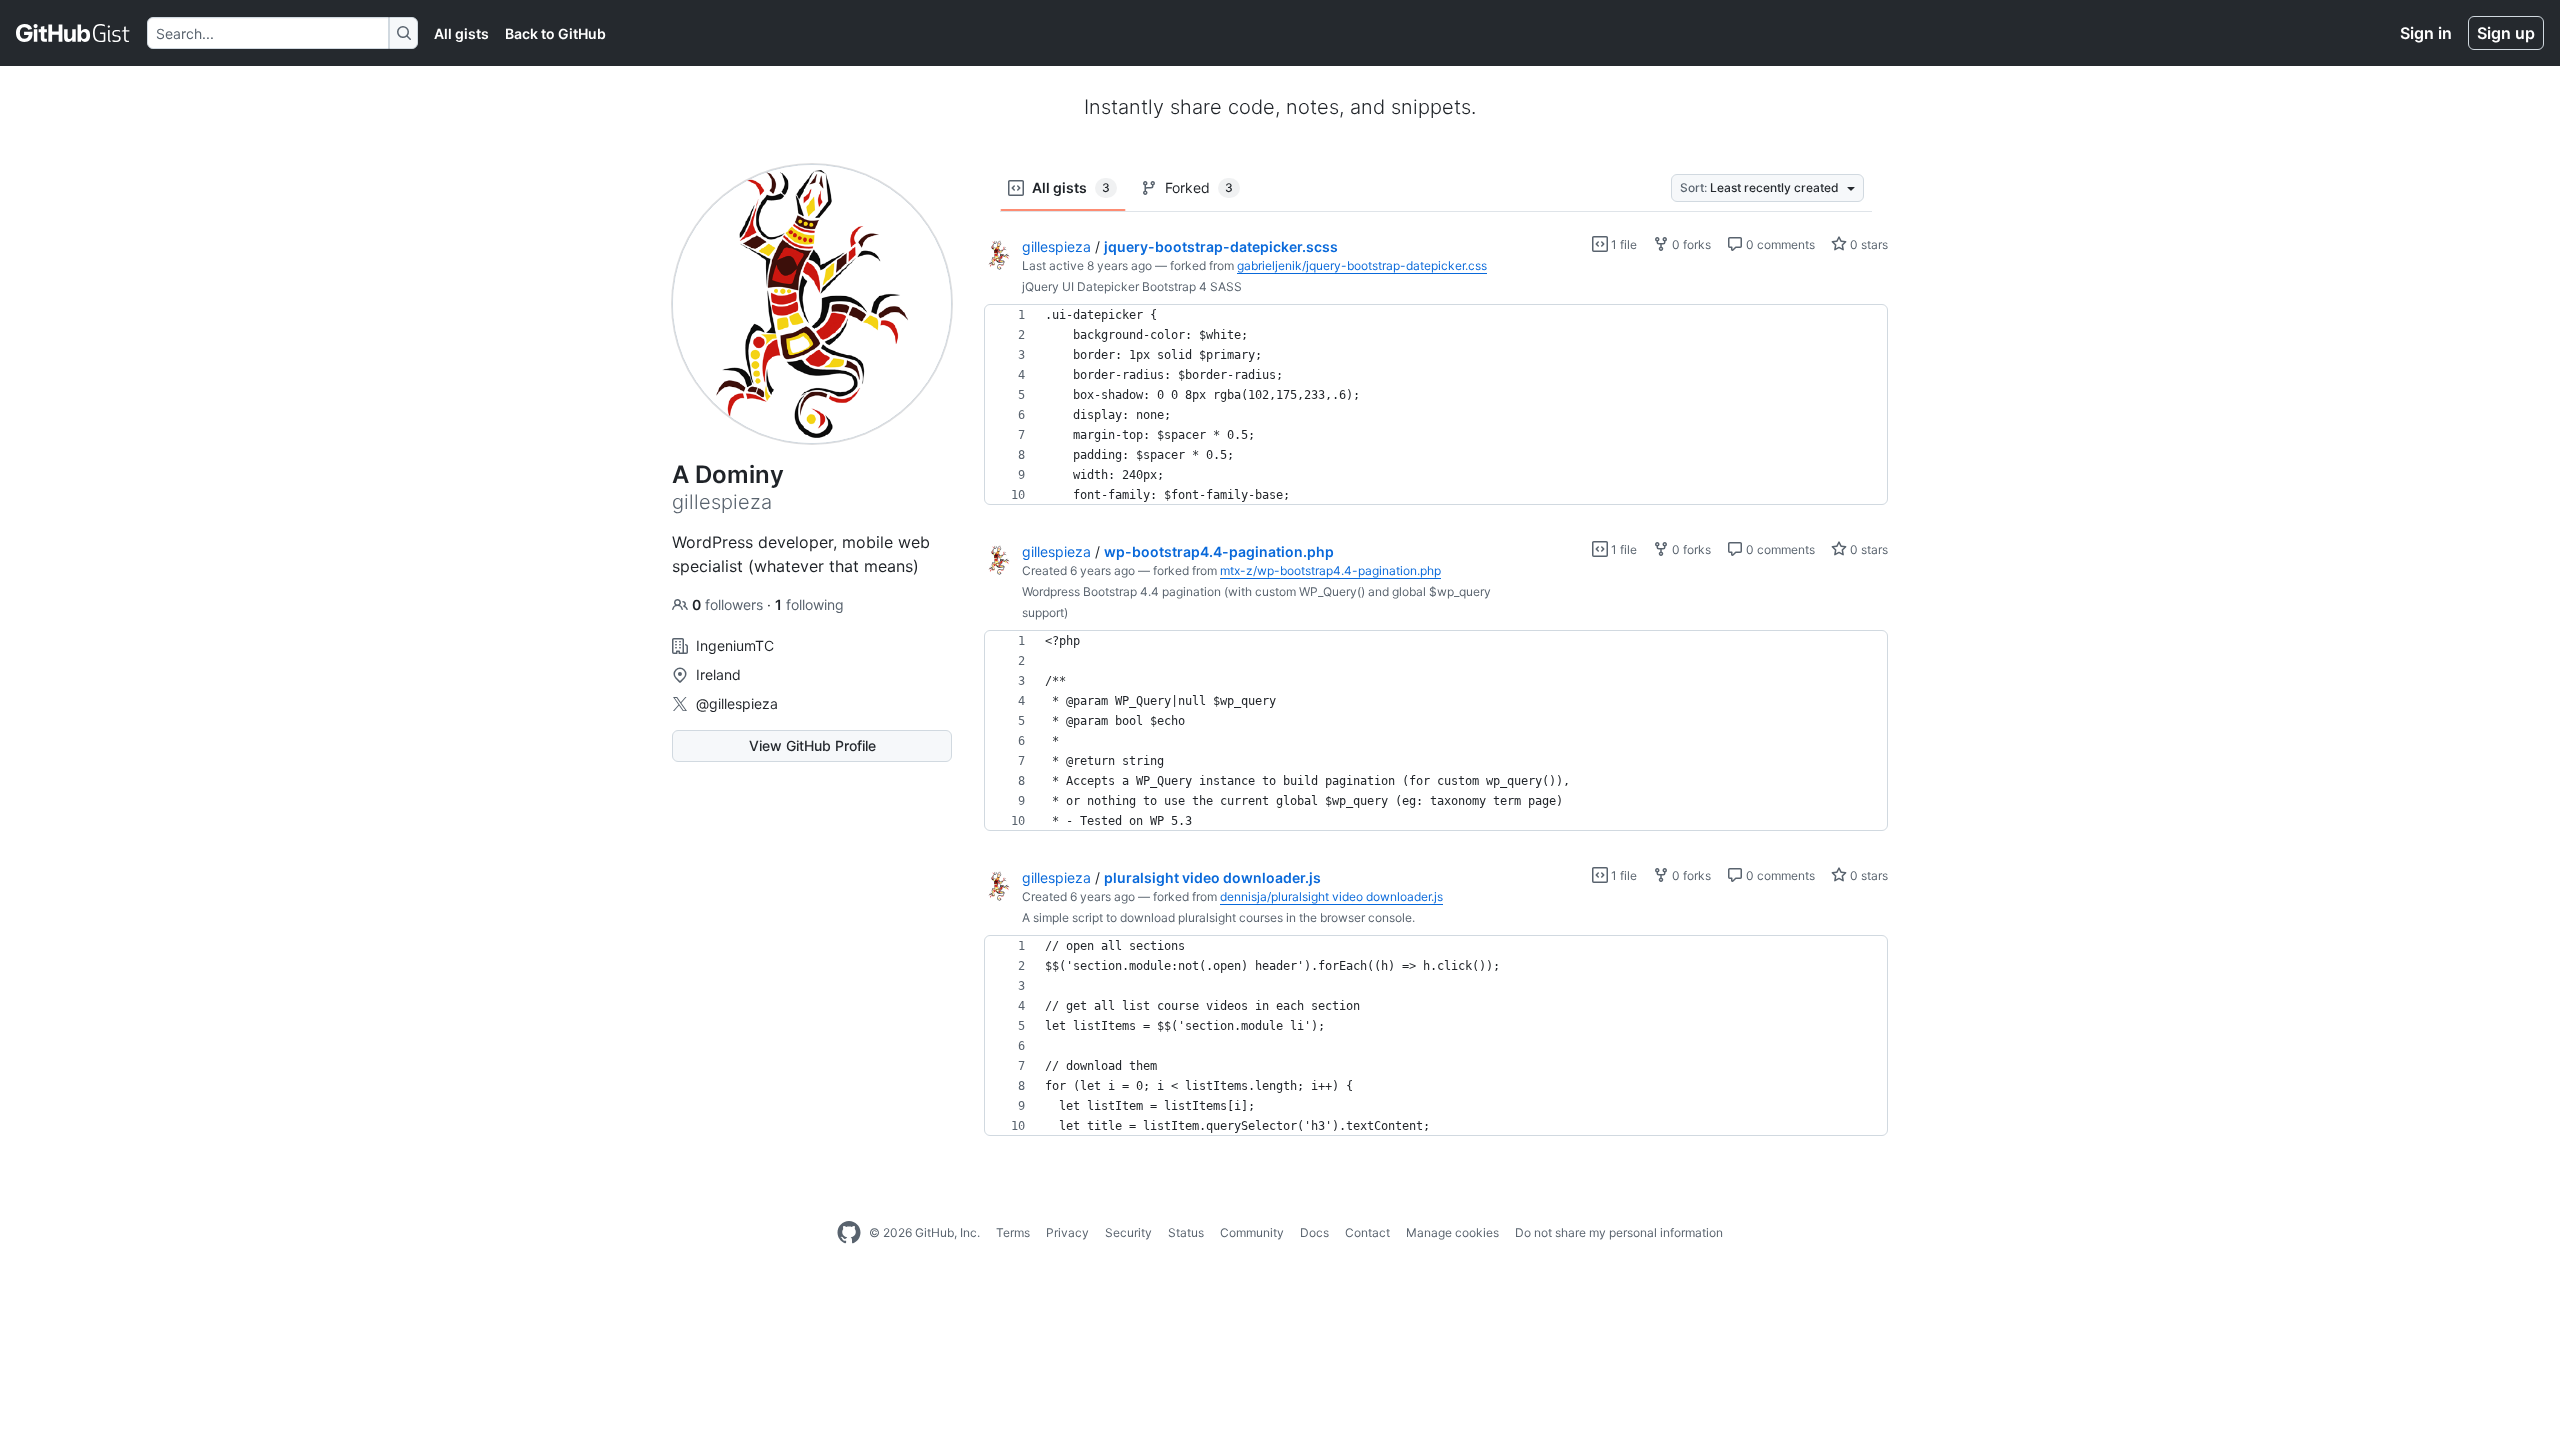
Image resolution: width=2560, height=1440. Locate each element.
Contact (1367, 1232)
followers (729, 604)
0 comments (1779, 244)
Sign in (2426, 33)
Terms (1013, 1232)
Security (1128, 1232)
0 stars (1867, 244)
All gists (461, 33)
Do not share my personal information (1619, 1232)
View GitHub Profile (812, 745)
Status (1186, 1232)
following (809, 604)
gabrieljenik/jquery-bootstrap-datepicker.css (1362, 265)
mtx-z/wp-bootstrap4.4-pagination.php (1330, 570)
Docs (1314, 1232)
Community (1252, 1232)
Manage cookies (1452, 1232)
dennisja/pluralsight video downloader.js (1331, 896)
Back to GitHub (555, 33)
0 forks (1690, 244)
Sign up (2506, 33)
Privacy (1067, 1232)
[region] (1436, 405)
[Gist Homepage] (73, 33)
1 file (1622, 244)
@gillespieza (737, 703)
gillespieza (1056, 246)
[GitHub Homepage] (849, 1233)
